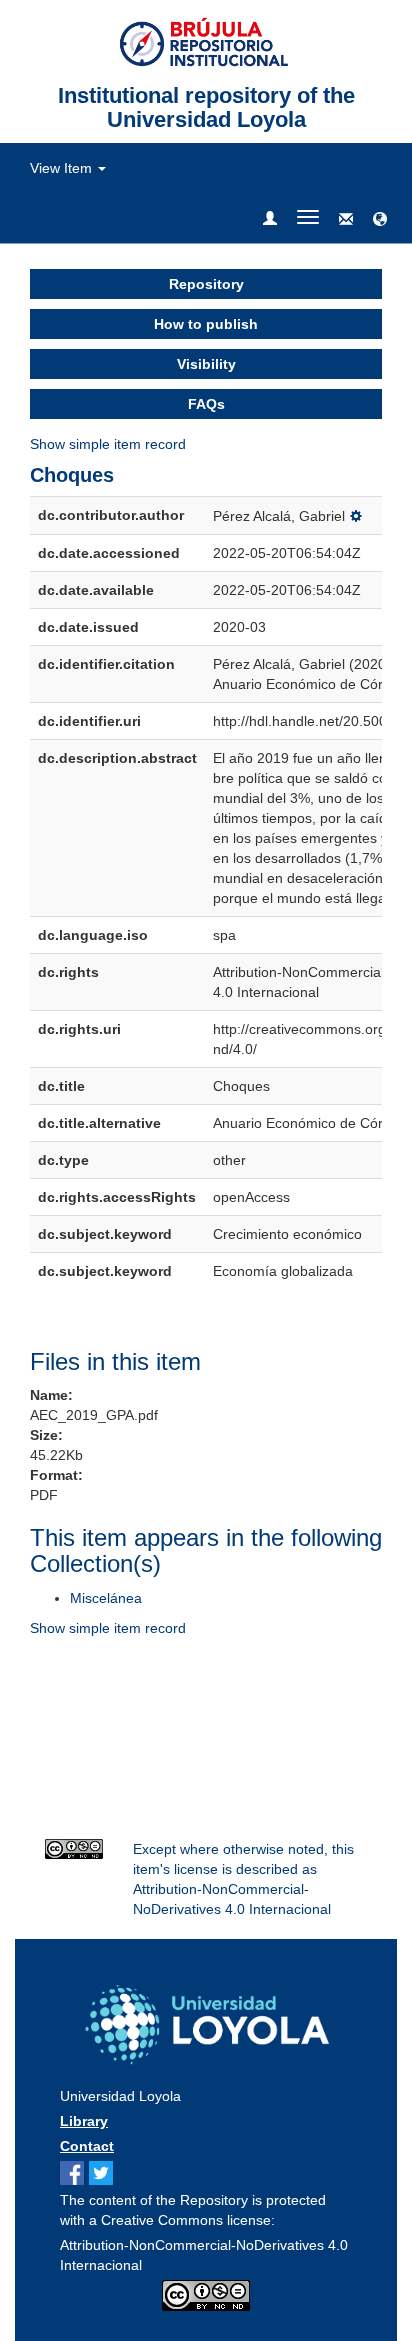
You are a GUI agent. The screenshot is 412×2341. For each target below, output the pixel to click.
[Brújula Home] (206, 41)
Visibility (206, 364)
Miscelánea (106, 1598)
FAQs (206, 404)
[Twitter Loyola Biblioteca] (103, 2174)
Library (84, 2121)
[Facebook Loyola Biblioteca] (74, 2174)
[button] (380, 220)
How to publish (206, 324)
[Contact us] (346, 220)
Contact (87, 2146)
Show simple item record (108, 444)
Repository (206, 284)
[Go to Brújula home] (206, 2020)
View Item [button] (63, 168)
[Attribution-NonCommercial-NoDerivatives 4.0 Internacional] (74, 1849)
